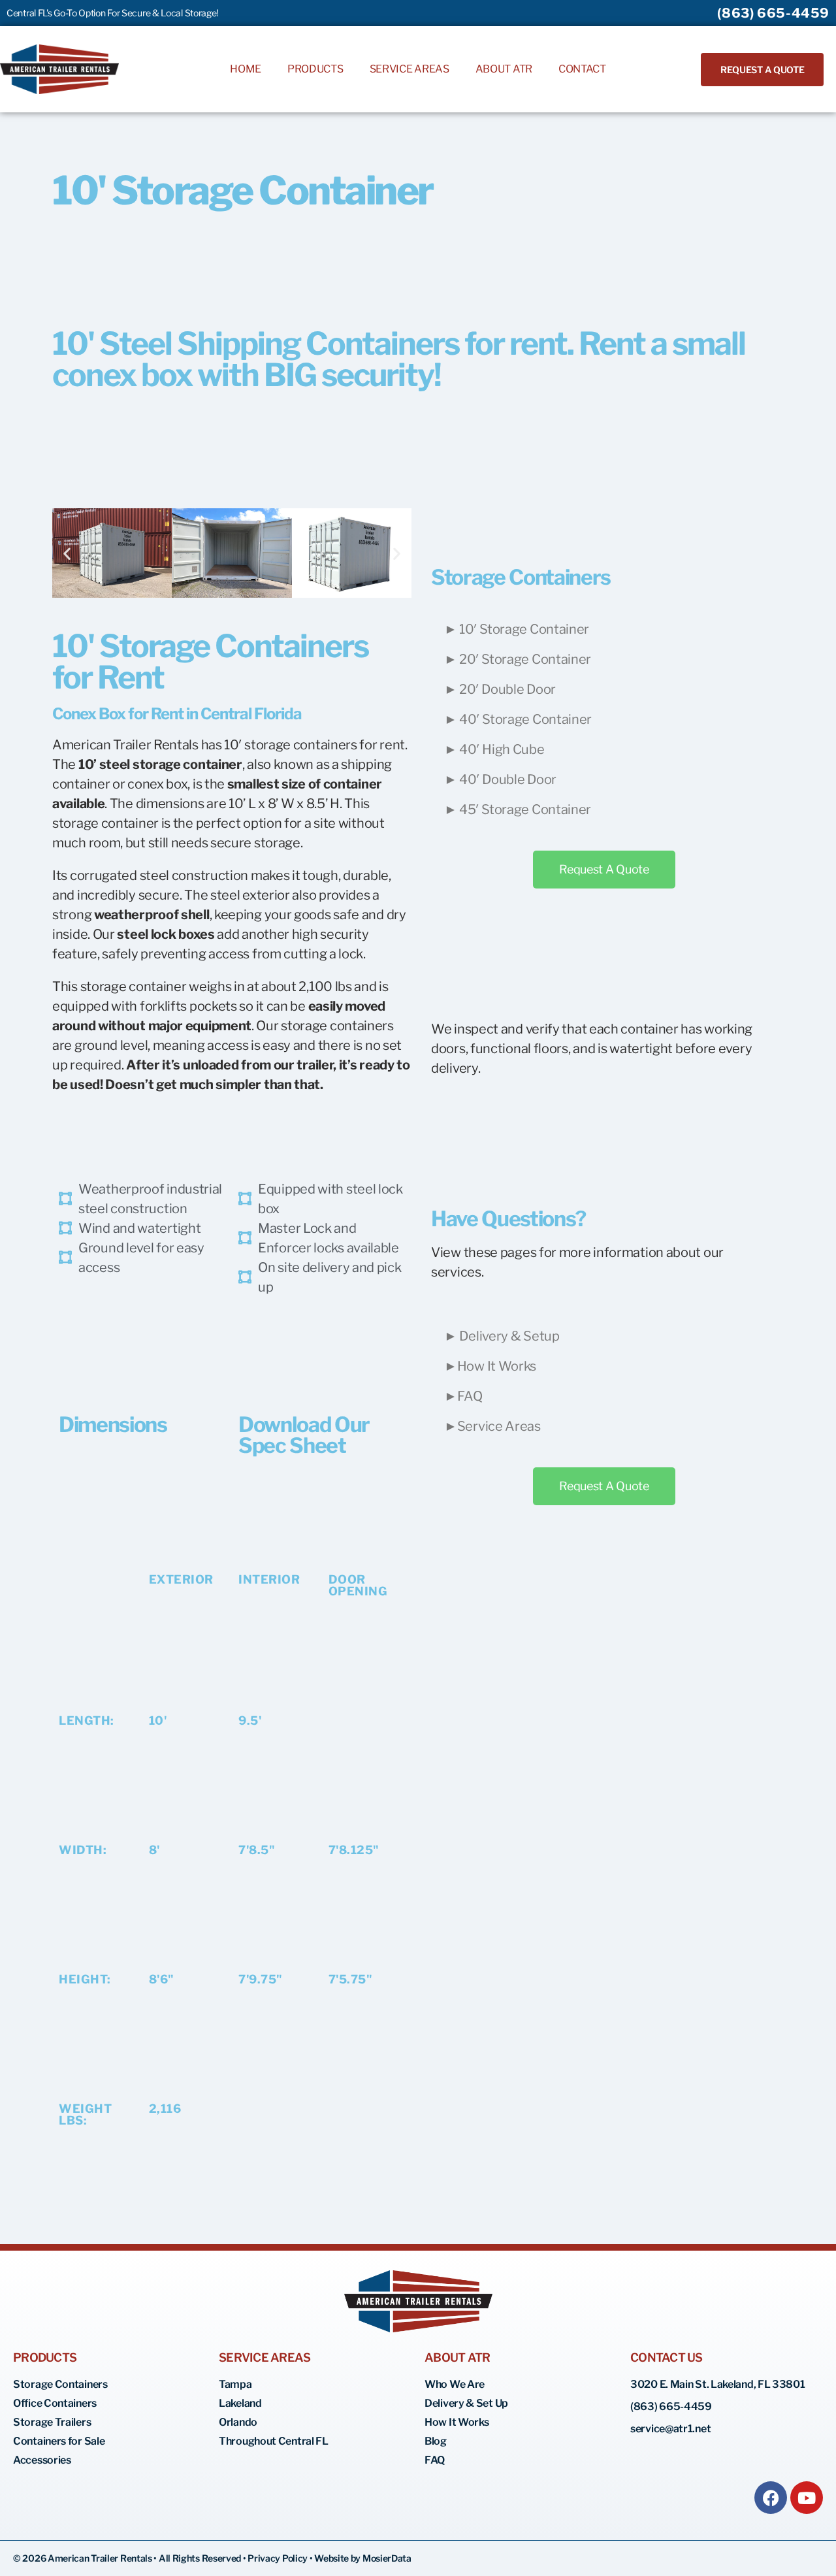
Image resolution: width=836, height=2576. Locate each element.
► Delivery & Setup (502, 1336)
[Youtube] (807, 2498)
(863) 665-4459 (773, 13)
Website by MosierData (363, 2558)
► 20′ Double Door (500, 689)
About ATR (504, 69)
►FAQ (463, 1396)
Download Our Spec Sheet (304, 1435)
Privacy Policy (279, 2558)
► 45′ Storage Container (518, 809)
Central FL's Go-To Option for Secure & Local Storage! (112, 13)
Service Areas (410, 69)
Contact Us (667, 2357)
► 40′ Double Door (500, 779)
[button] (67, 553)
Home (246, 69)
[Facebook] (771, 2498)
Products (315, 69)
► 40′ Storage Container (518, 719)
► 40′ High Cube (494, 749)
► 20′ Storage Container (518, 659)
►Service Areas (492, 1426)
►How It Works (490, 1366)
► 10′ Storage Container (517, 629)
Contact (582, 69)
